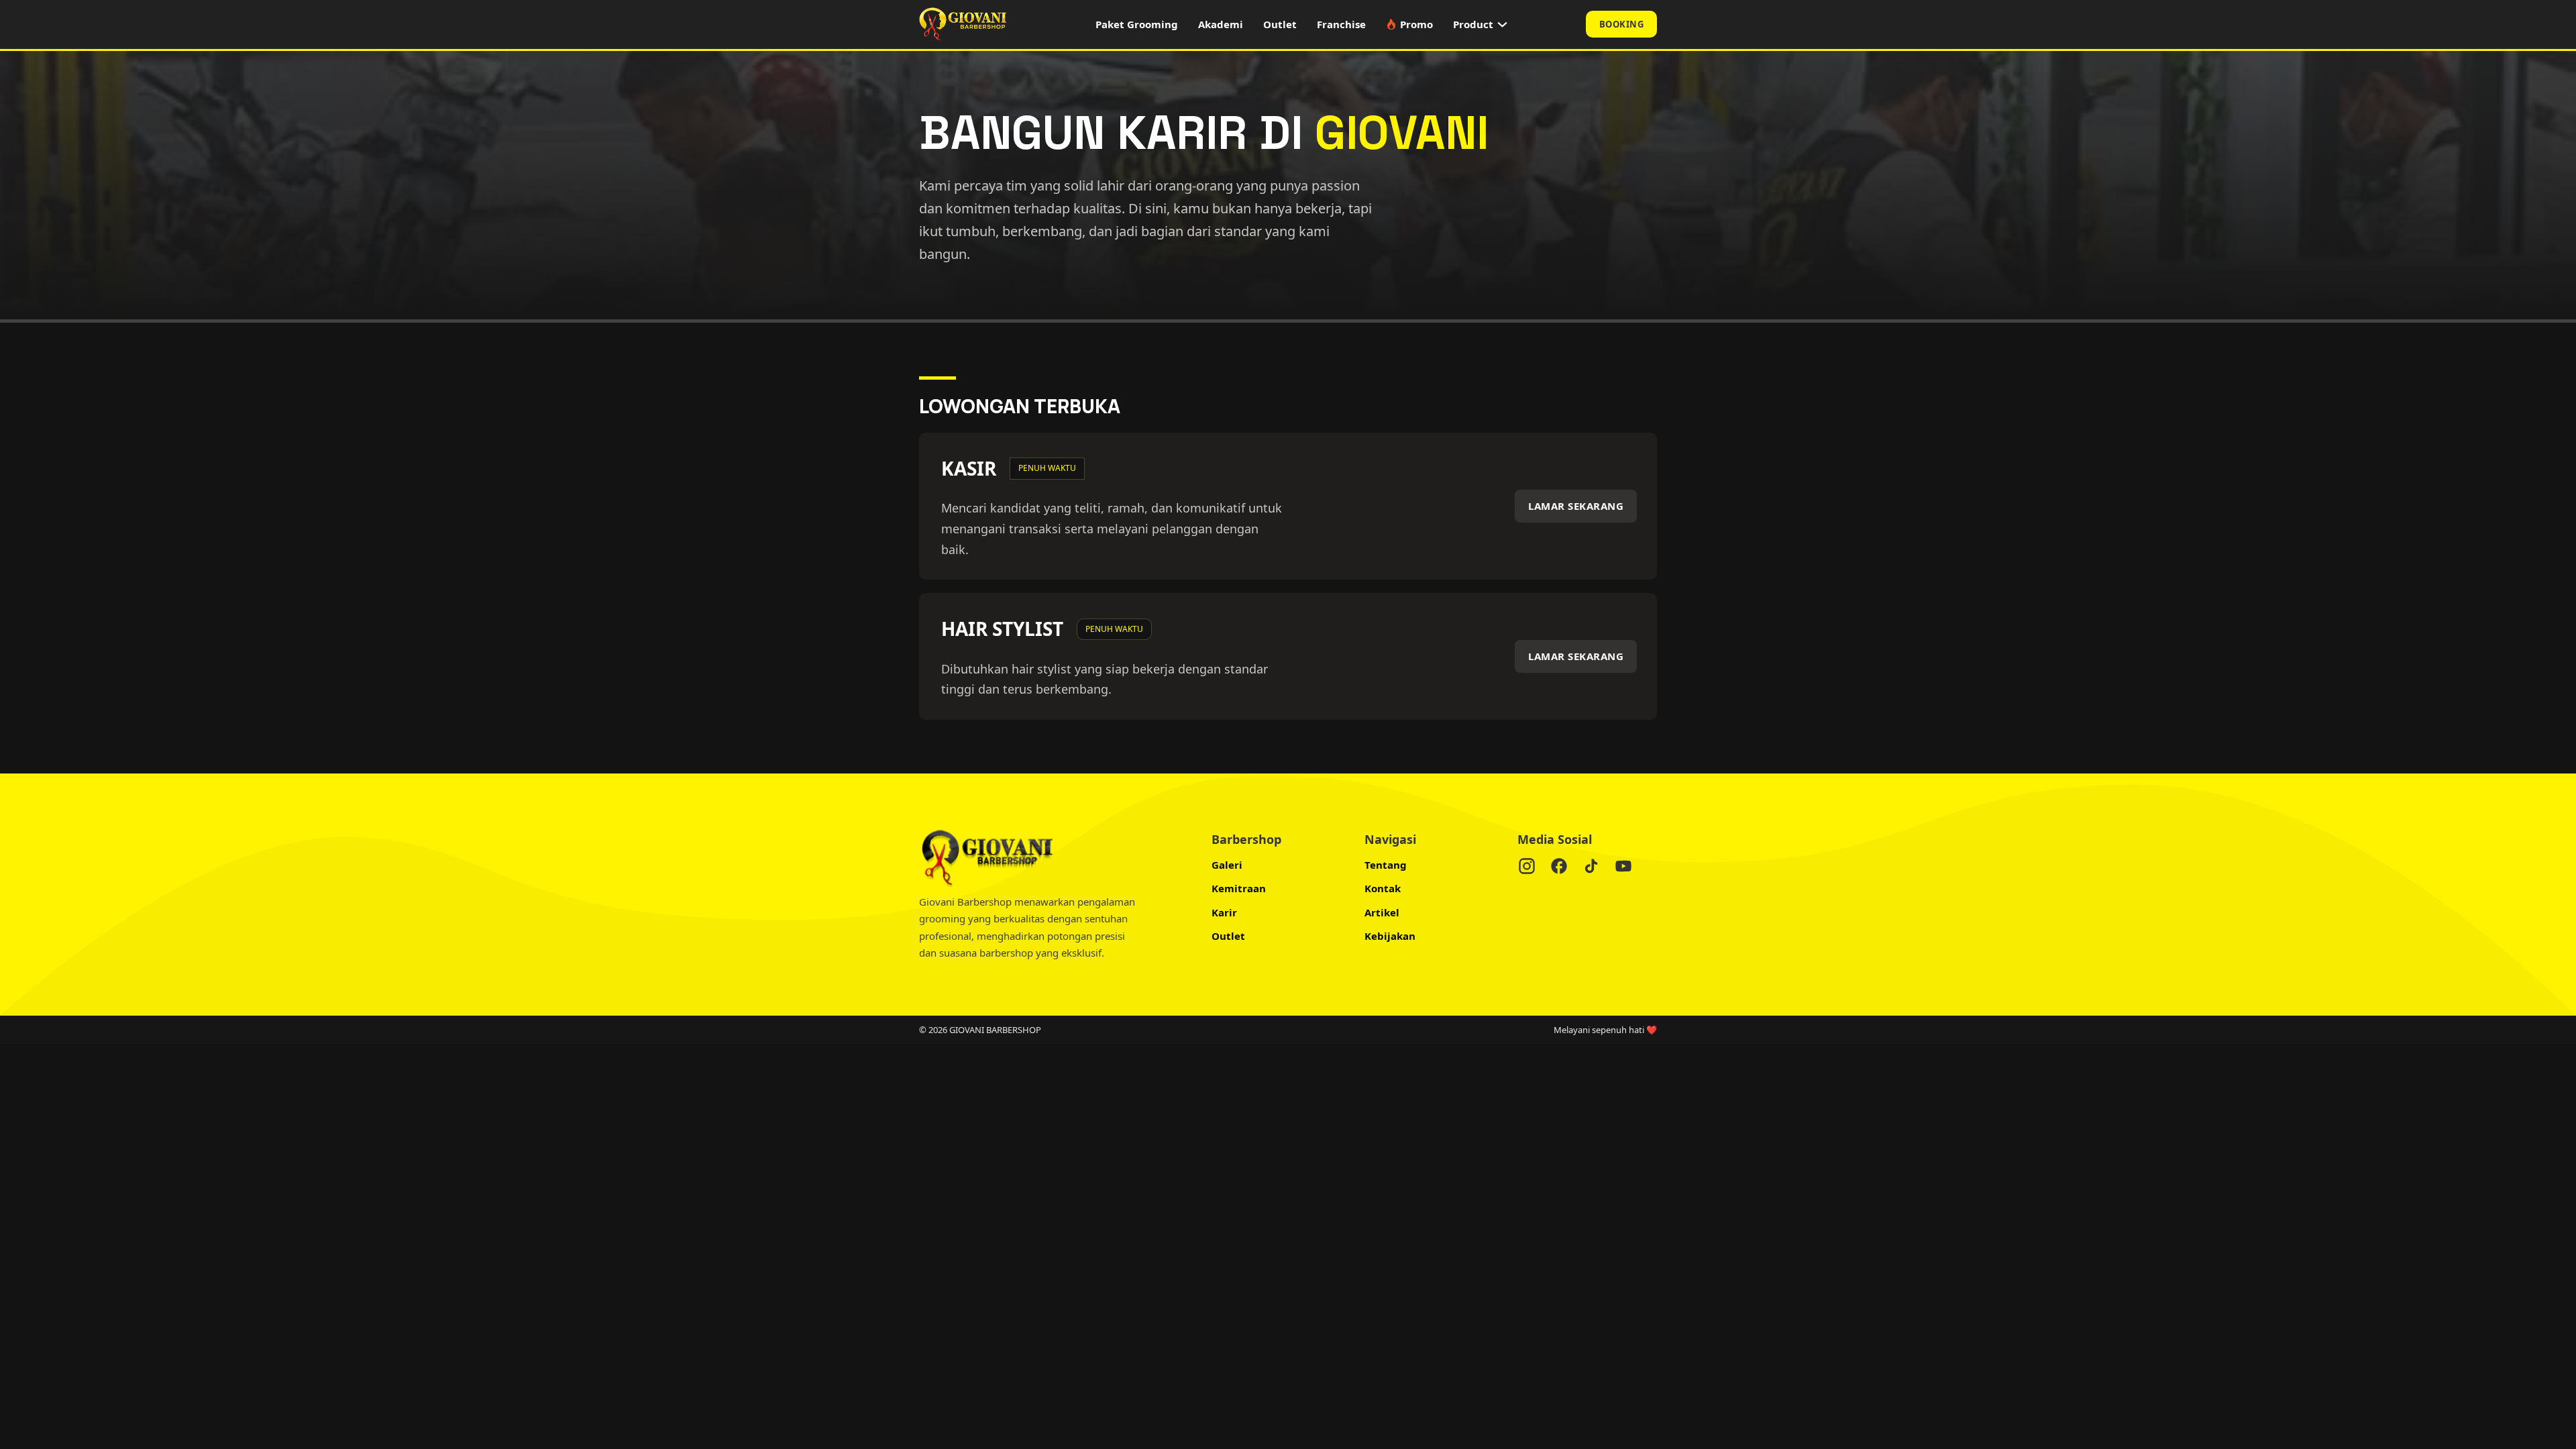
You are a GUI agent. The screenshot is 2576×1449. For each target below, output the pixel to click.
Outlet (1280, 24)
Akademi (1221, 24)
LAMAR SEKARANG (1576, 506)
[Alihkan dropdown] (1502, 24)
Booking (1622, 24)
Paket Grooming (1137, 24)
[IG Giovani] (1527, 869)
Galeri (1227, 865)
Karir (1224, 912)
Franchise (1341, 24)
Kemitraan (1239, 888)
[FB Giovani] (1559, 869)
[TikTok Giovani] (1591, 869)
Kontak (1383, 888)
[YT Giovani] (1623, 869)
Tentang (1386, 865)
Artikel (1382, 912)
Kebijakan (1390, 936)
